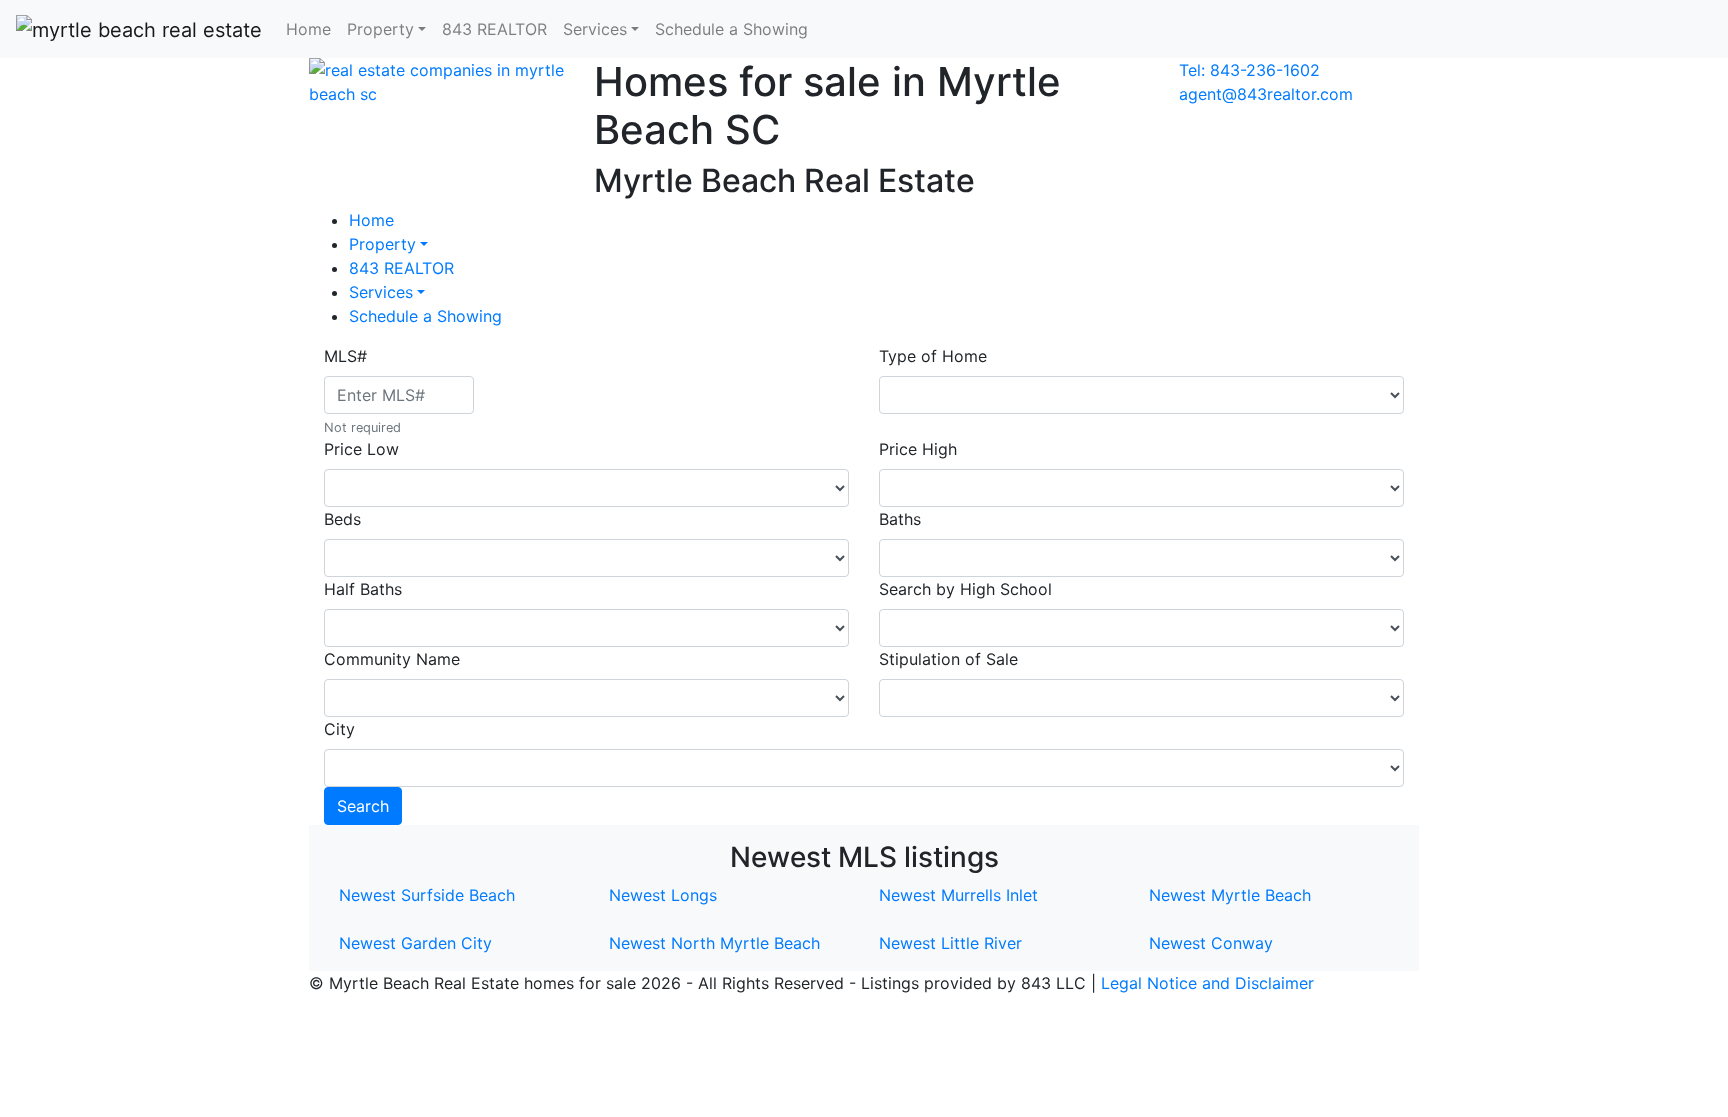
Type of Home (933, 356)
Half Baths (363, 589)
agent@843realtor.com (1266, 94)
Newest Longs (663, 895)
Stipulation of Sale (948, 659)
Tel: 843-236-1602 (1249, 70)
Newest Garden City (415, 943)
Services (381, 292)
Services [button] (595, 29)
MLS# (345, 356)
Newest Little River (950, 943)
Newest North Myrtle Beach (714, 943)
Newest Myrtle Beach (1230, 895)
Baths (900, 519)
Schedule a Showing (731, 29)
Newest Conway (1211, 943)
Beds (342, 519)
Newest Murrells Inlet (958, 895)
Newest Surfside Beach (427, 895)
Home (308, 29)
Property (382, 244)
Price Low (361, 449)
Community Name (392, 659)
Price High (918, 449)
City (339, 729)
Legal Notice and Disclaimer (1207, 983)
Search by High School (965, 589)
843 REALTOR (494, 29)
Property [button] (380, 29)
